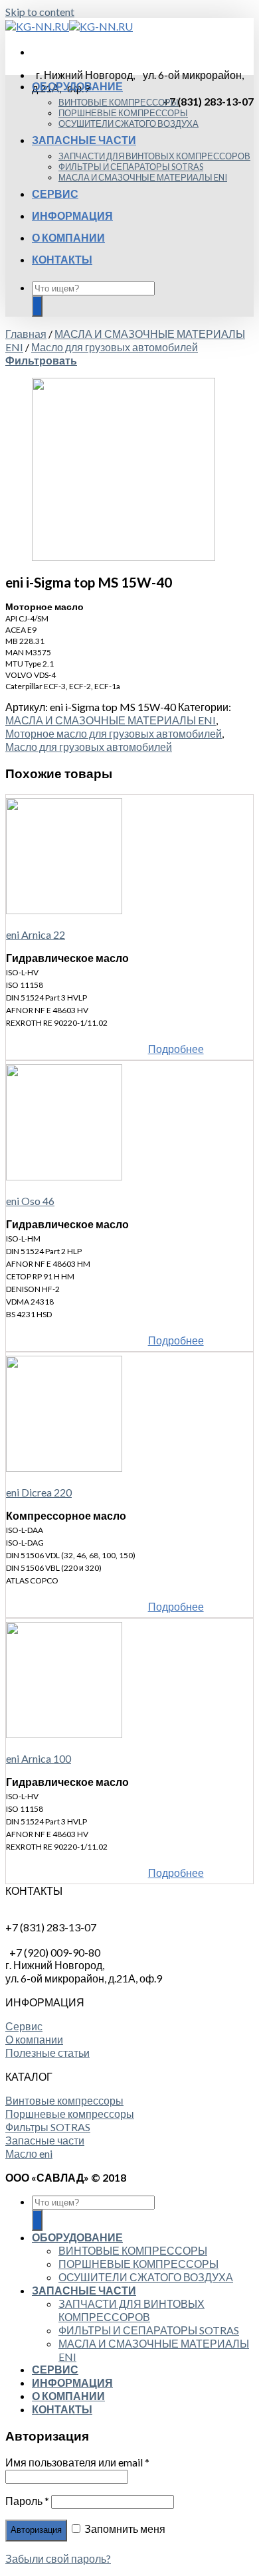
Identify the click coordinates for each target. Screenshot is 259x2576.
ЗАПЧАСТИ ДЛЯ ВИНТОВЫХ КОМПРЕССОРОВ (154, 156)
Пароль (27, 2501)
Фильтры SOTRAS (48, 2127)
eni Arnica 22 (36, 934)
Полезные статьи (47, 2053)
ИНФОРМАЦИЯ (72, 215)
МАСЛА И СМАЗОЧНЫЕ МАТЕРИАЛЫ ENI (143, 177)
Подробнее (176, 1049)
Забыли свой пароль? (58, 2558)
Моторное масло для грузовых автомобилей (114, 733)
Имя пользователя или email (77, 2462)
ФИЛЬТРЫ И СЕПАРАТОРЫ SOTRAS (131, 167)
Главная (26, 334)
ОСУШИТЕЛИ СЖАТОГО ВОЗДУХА (129, 123)
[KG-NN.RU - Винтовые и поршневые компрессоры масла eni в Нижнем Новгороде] (69, 26)
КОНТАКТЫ (62, 259)
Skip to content (40, 12)
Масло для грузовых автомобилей (115, 347)
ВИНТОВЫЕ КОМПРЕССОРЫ (119, 102)
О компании (34, 2039)
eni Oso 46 (30, 1201)
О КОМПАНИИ (68, 237)
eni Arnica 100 (39, 1758)
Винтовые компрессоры (64, 2100)
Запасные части (45, 2140)
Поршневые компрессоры (70, 2114)
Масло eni (29, 2153)
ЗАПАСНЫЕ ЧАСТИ (84, 140)
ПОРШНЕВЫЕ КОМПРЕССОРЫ (123, 113)
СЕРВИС (55, 194)
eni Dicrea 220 (39, 1492)
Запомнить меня (124, 2529)
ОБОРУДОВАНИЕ (77, 86)
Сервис (24, 2026)
